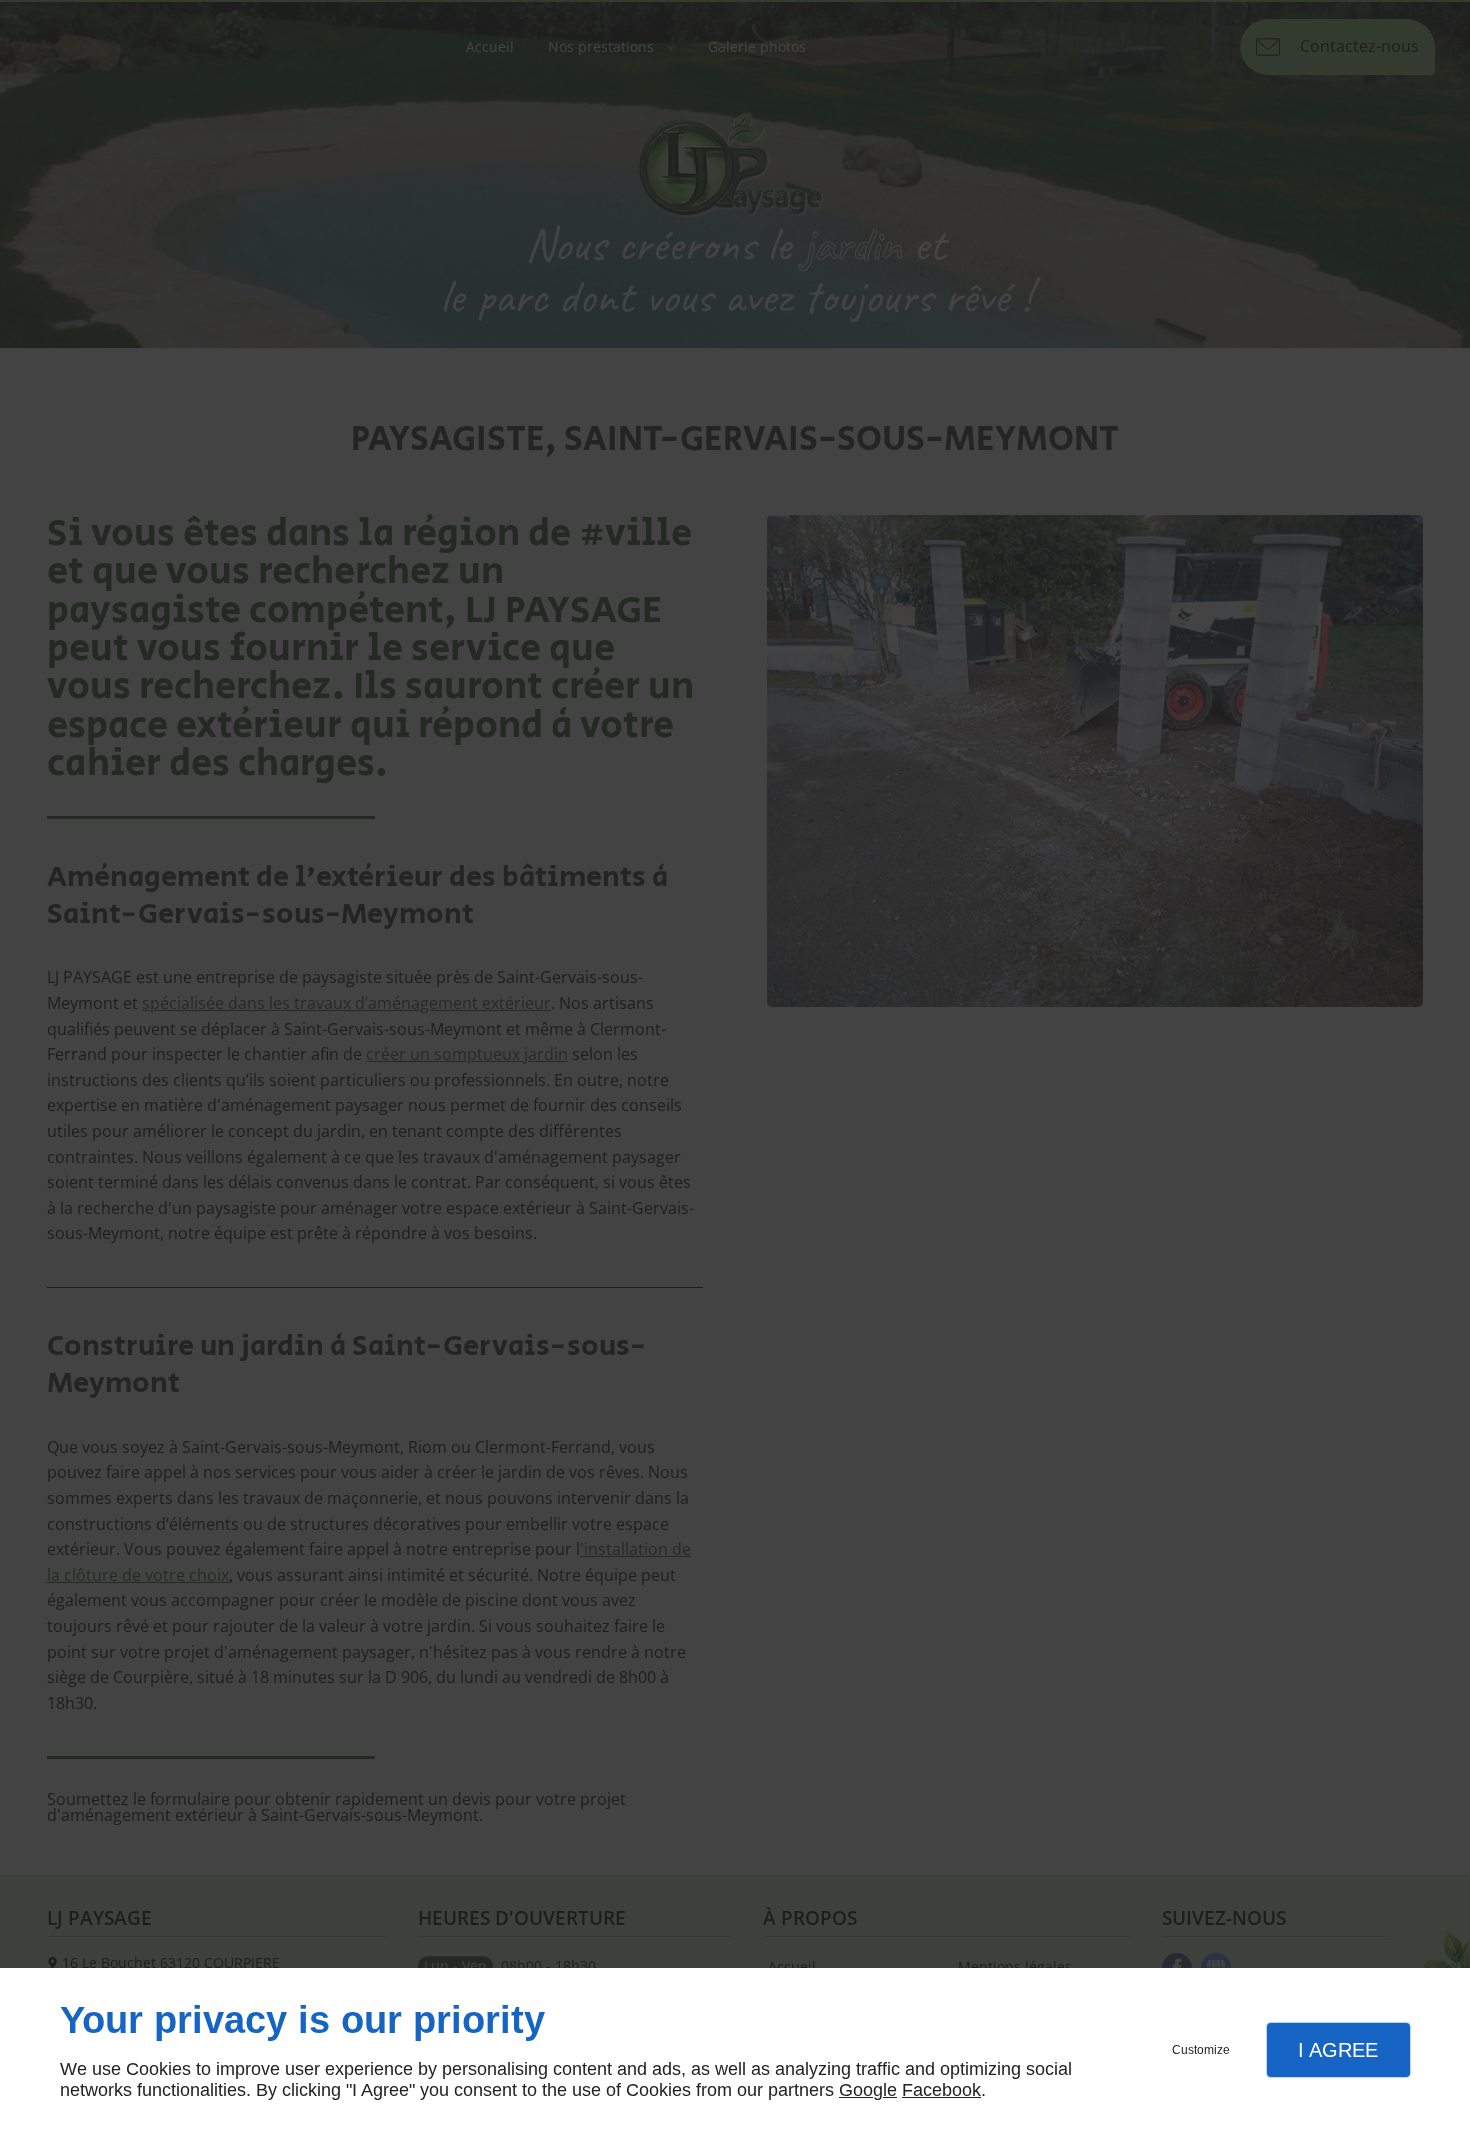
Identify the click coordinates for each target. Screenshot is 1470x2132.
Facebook (941, 2090)
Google (868, 2090)
